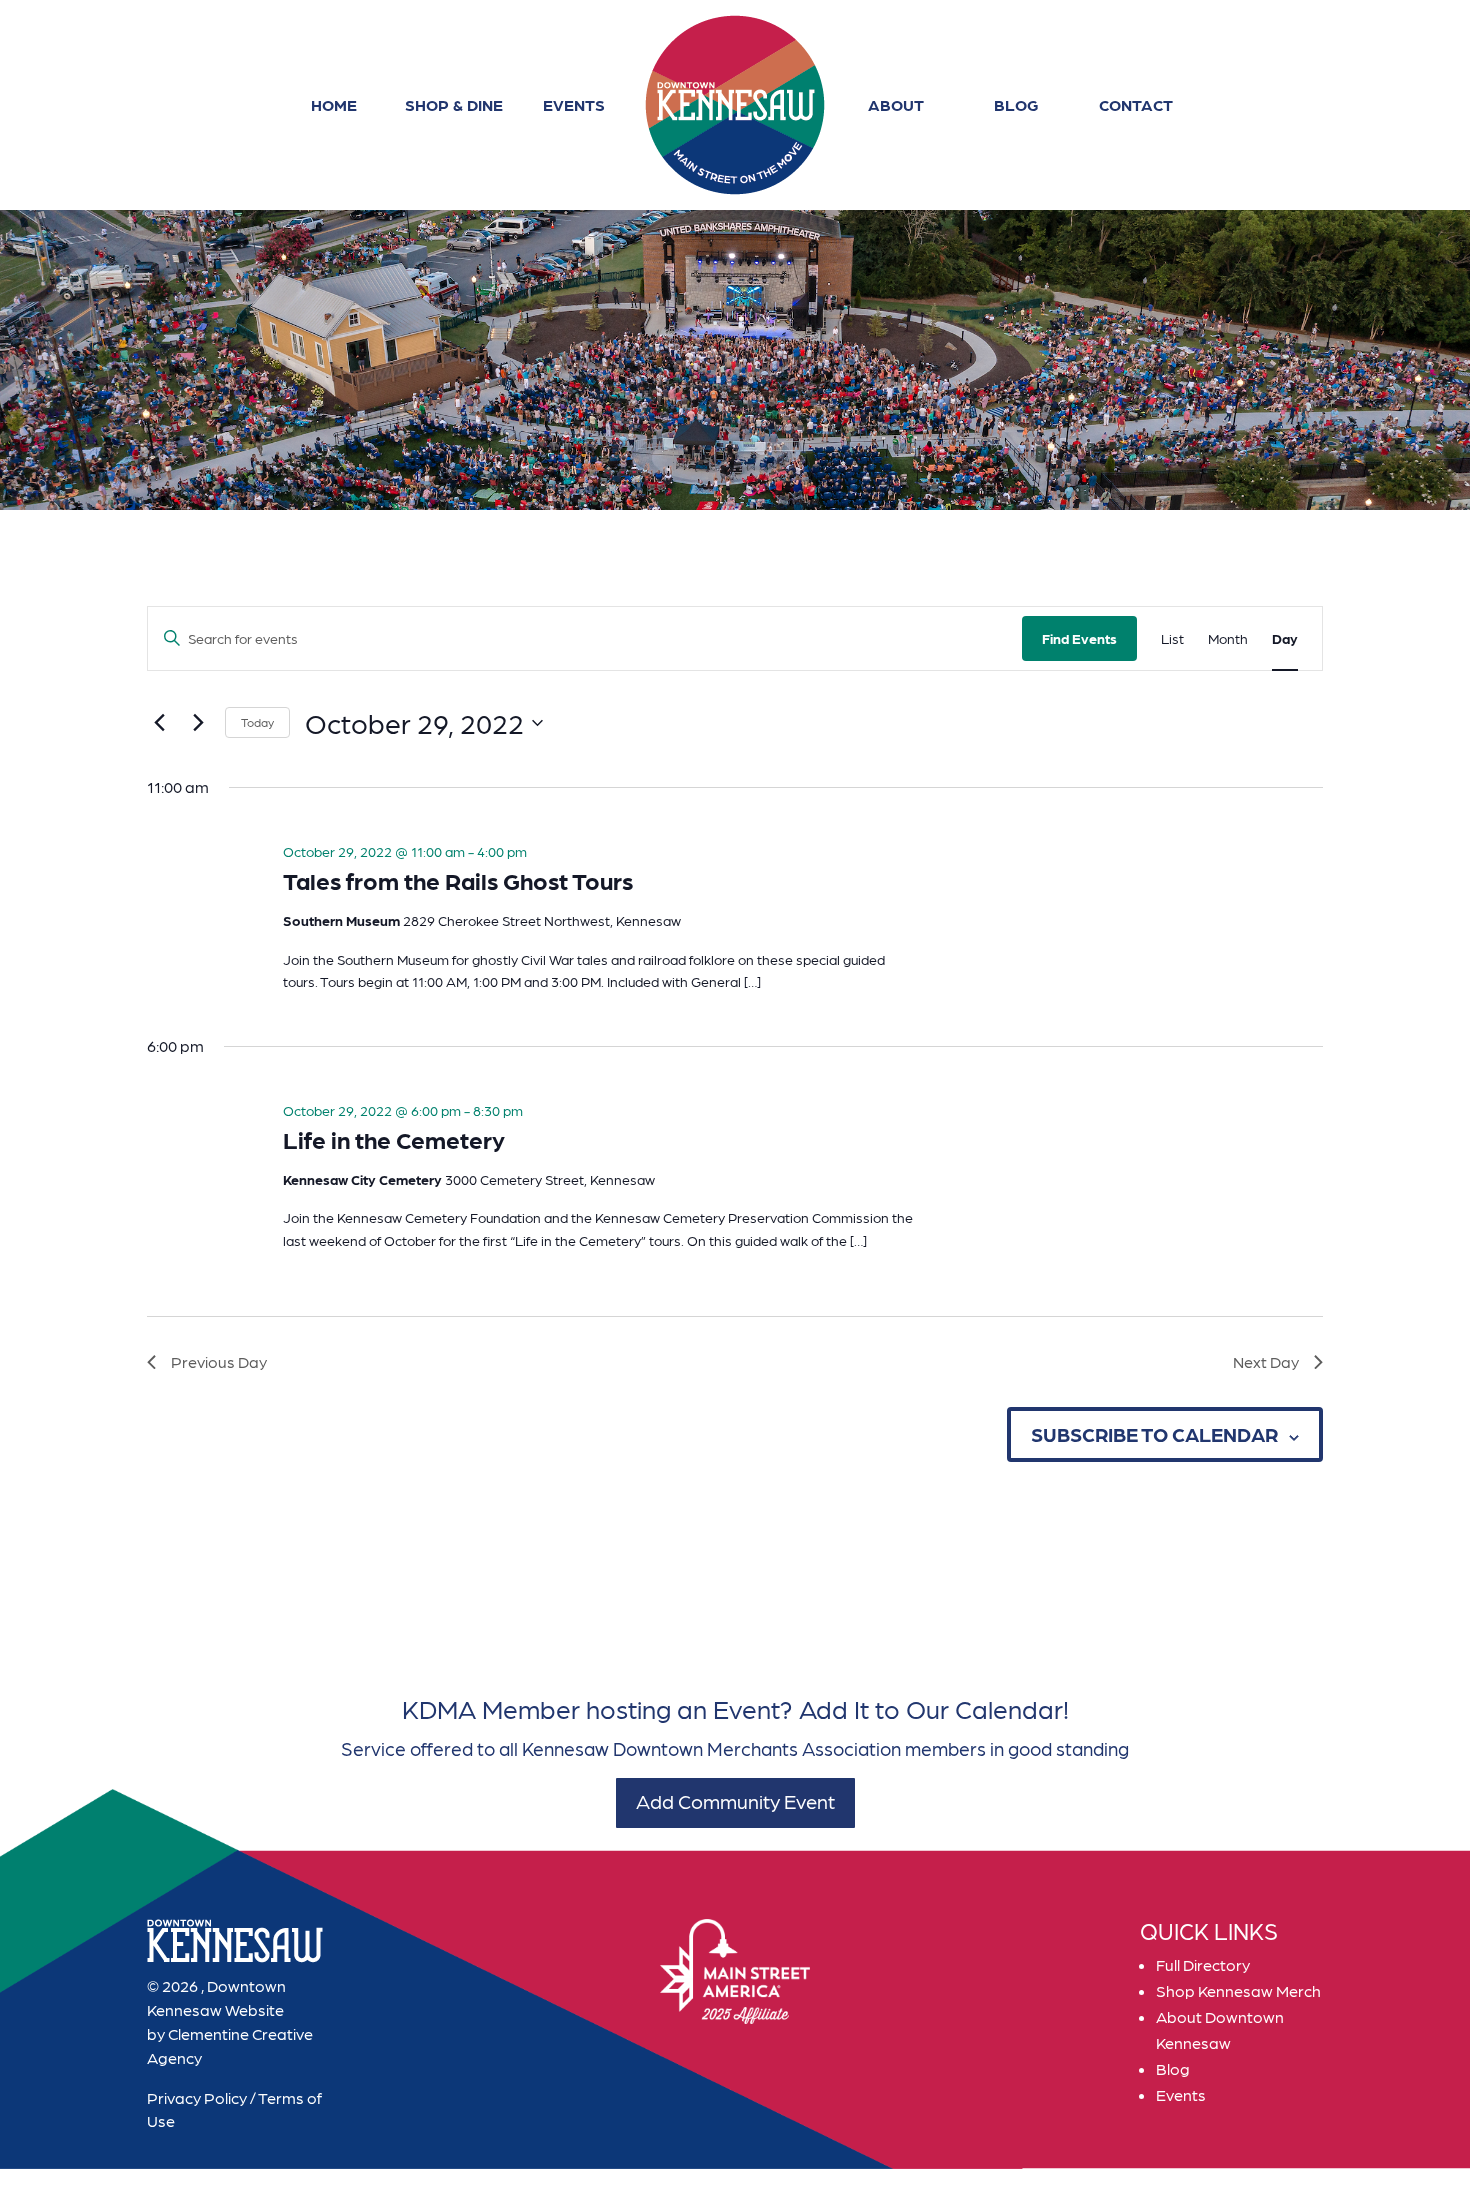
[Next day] (198, 723)
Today (257, 722)
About (896, 104)
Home (334, 104)
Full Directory (1203, 1964)
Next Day (1266, 1361)
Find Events (1079, 638)
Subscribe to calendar (1154, 1434)
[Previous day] (159, 723)
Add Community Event (735, 1801)
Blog (1016, 104)
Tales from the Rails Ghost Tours (458, 879)
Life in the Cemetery (394, 1138)
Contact (1136, 104)
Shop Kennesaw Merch (1238, 1990)
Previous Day (219, 1361)
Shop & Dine (454, 104)
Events (574, 104)
